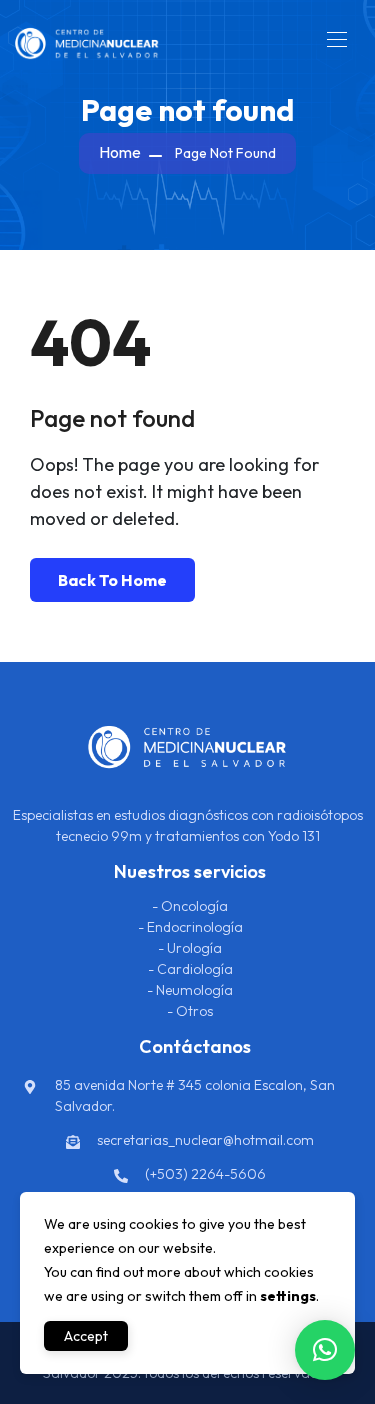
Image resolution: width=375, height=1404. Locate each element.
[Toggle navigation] (335, 39)
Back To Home (112, 580)
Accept (86, 1336)
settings (288, 1296)
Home (120, 152)
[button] (325, 1350)
